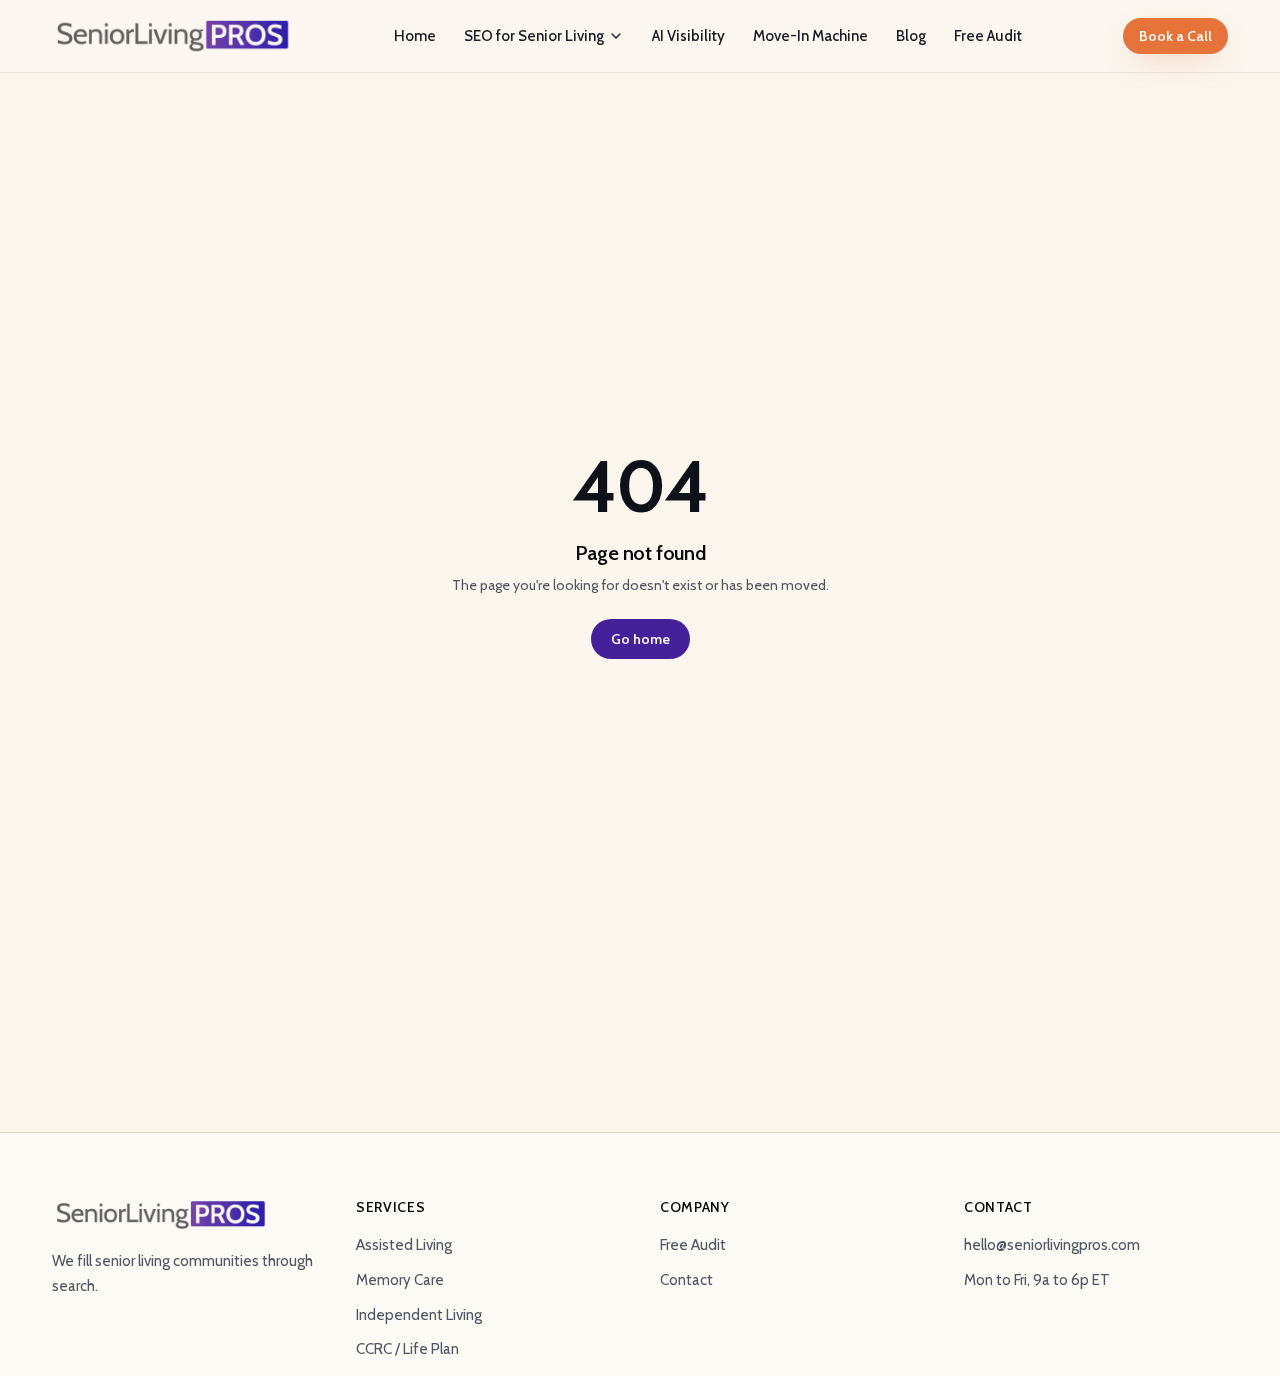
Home (415, 36)
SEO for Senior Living (534, 36)
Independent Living (419, 1315)
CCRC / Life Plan (407, 1349)
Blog (911, 36)
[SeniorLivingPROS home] (173, 36)
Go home (640, 639)
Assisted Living (404, 1245)
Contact (686, 1280)
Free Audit (988, 36)
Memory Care (400, 1280)
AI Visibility (688, 36)
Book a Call (1175, 36)
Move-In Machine (810, 36)
